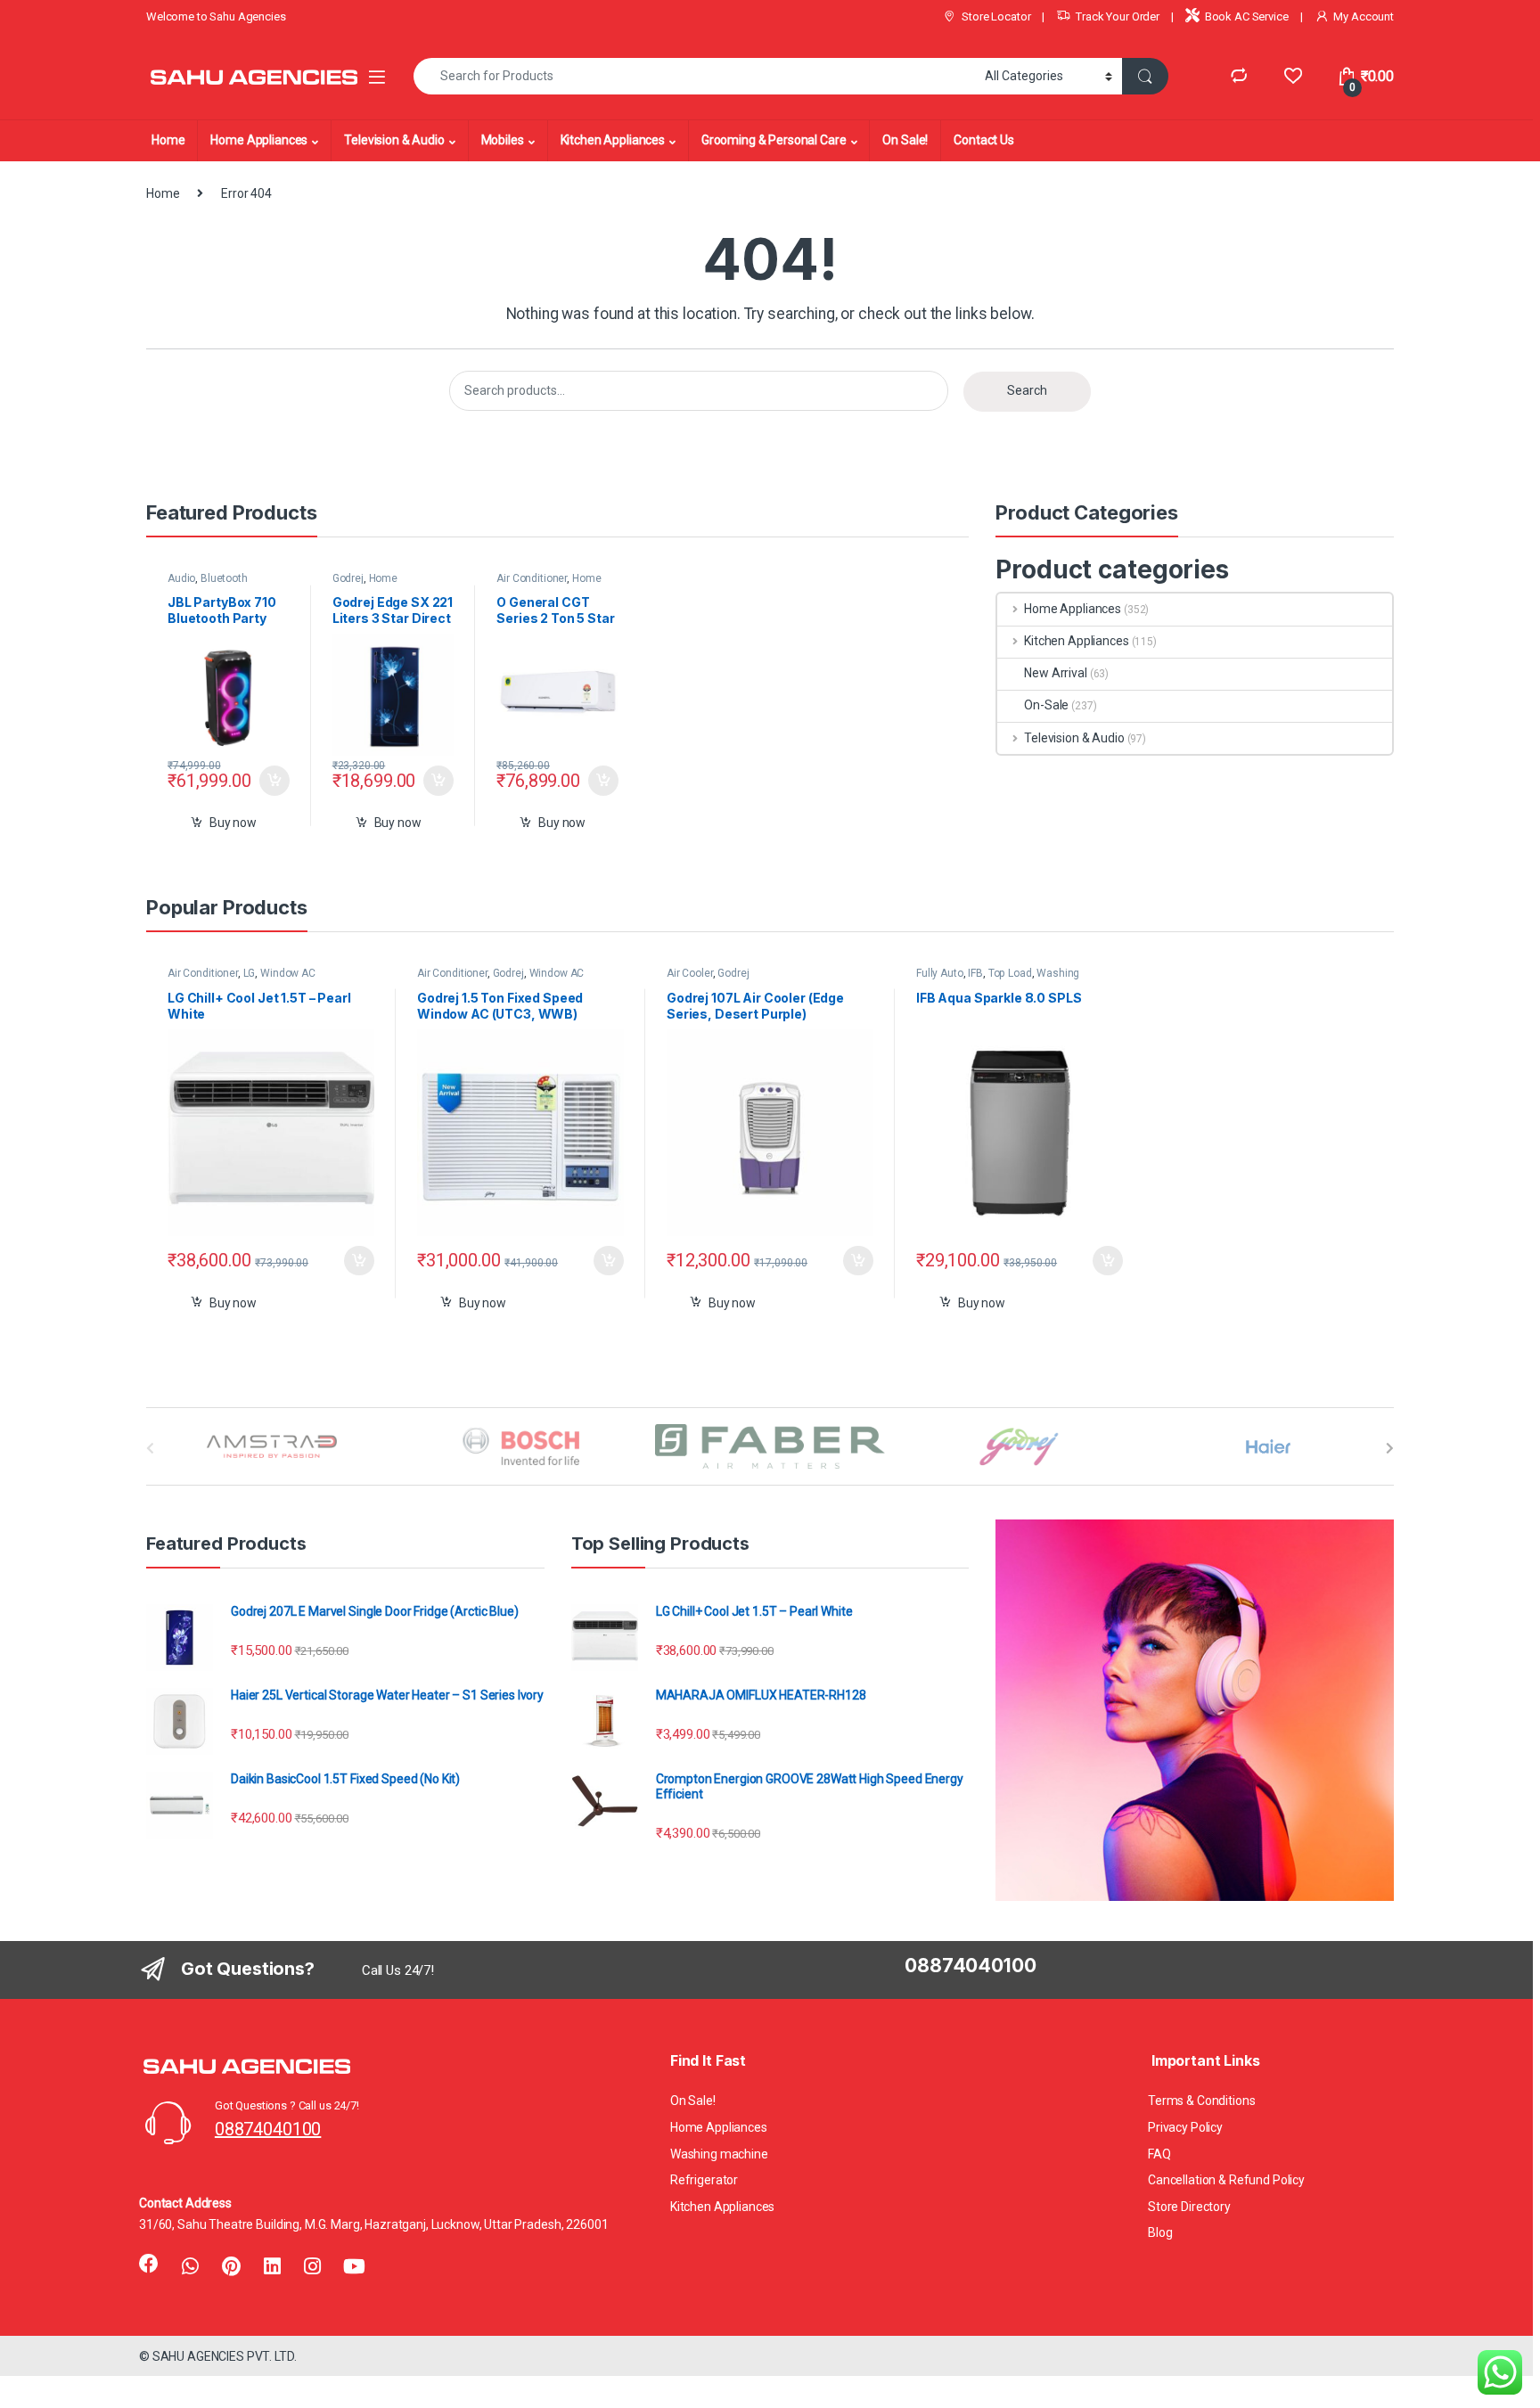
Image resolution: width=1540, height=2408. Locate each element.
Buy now (233, 823)
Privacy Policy (1185, 2127)
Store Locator (996, 16)
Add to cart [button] (274, 781)
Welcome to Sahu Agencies (216, 16)
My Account (1364, 16)
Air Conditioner (532, 578)
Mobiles (503, 140)
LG (250, 973)
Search (1027, 390)
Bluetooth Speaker (208, 584)
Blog (1160, 2232)
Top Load (1010, 973)
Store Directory (1189, 2207)
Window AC (288, 973)
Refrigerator (704, 2180)
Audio (181, 578)
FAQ (1159, 2154)
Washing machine (719, 2154)
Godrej (348, 578)
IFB (975, 973)
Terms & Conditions (1201, 2101)
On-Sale (1046, 705)
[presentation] (1390, 1448)
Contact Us (984, 140)
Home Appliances (259, 140)
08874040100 (268, 2129)
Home (168, 140)
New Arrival (1055, 673)
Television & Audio (394, 140)
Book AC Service (1247, 16)
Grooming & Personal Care (774, 140)
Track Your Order (1118, 16)
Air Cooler (690, 973)
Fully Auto (940, 973)
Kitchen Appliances (613, 140)
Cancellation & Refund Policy (1226, 2180)
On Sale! (905, 140)
